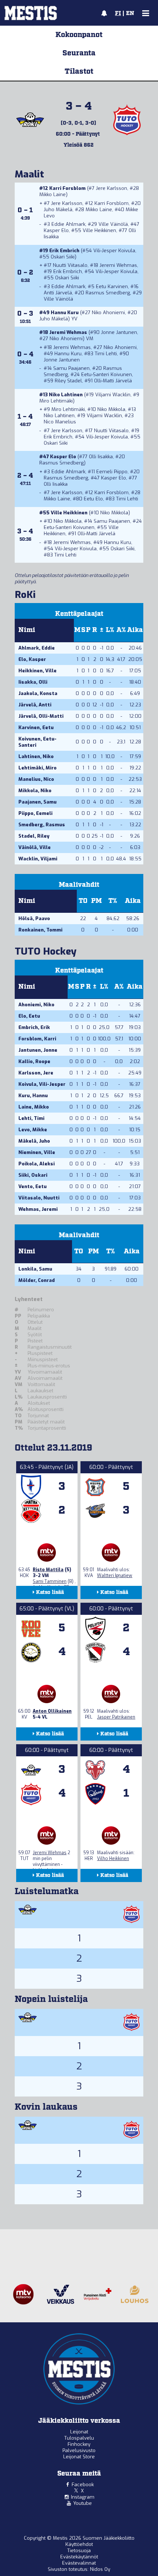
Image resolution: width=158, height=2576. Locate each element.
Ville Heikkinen (99, 230)
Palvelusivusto (79, 2450)
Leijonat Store (79, 2457)
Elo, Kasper (32, 659)
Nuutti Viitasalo (70, 265)
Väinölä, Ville (35, 847)
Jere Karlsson (112, 188)
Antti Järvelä (58, 293)
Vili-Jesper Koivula (114, 251)
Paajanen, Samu (37, 802)
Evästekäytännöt (79, 2557)
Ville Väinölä (113, 224)
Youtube (82, 2503)
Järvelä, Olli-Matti (41, 716)
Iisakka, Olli (33, 682)
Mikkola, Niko (35, 791)
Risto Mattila (48, 1570)
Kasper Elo (56, 230)
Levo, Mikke (33, 1130)
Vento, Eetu (33, 1186)
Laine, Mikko (34, 1107)
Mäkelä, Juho (34, 1141)
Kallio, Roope (34, 1061)
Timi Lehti (106, 354)
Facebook (83, 2485)
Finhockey (79, 2444)
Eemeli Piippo (112, 472)
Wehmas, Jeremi (38, 1209)
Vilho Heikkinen (113, 1859)
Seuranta (79, 53)
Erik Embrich (64, 251)
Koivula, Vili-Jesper (42, 1084)
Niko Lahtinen (66, 395)
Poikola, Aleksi (37, 1164)
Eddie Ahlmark (68, 224)
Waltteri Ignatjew (115, 1576)
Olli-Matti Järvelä (113, 381)
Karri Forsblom (67, 188)
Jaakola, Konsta (38, 693)
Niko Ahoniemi (108, 313)
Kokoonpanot (79, 35)
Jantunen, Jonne (38, 1050)
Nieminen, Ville (37, 1152)
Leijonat (79, 2432)
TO (83, 901)
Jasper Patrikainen (116, 1717)
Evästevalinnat (79, 2563)
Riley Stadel (68, 381)
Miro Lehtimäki (56, 401)
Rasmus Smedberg (108, 293)
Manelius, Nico (36, 779)
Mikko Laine (53, 194)
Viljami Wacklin (113, 395)
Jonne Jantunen (119, 332)
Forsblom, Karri (37, 1039)
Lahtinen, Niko (36, 756)
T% (113, 901)
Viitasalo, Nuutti (39, 1198)
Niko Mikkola (111, 409)
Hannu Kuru (65, 313)
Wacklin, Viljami (38, 859)
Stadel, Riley (34, 836)
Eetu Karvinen (112, 286)
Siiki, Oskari (33, 1175)
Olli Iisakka (101, 457)
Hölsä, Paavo (34, 918)
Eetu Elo (93, 499)
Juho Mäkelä (58, 210)
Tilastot (79, 71)
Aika (135, 630)
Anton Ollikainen (52, 1711)
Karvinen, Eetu (36, 727)
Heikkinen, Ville (37, 671)
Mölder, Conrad (37, 1280)
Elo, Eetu (29, 1016)
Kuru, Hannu (33, 1096)
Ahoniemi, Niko (36, 1005)
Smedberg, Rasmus (42, 825)
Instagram (83, 2497)
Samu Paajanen (71, 368)
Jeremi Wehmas (118, 265)
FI (118, 14)
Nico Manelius (60, 422)
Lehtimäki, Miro (37, 768)
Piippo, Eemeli (35, 813)
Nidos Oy (100, 2569)
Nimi (27, 630)
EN (130, 14)
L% (110, 630)
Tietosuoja (79, 2551)
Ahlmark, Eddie (37, 648)
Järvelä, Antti (35, 705)
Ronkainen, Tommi (40, 930)
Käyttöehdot (79, 2544)
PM (96, 901)
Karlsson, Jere (36, 1073)
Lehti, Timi (31, 1118)
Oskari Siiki (63, 257)
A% (121, 630)
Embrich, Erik (34, 1027)
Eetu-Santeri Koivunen (107, 374)
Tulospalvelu (79, 2438)
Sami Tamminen (50, 1581)
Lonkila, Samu (35, 1269)
